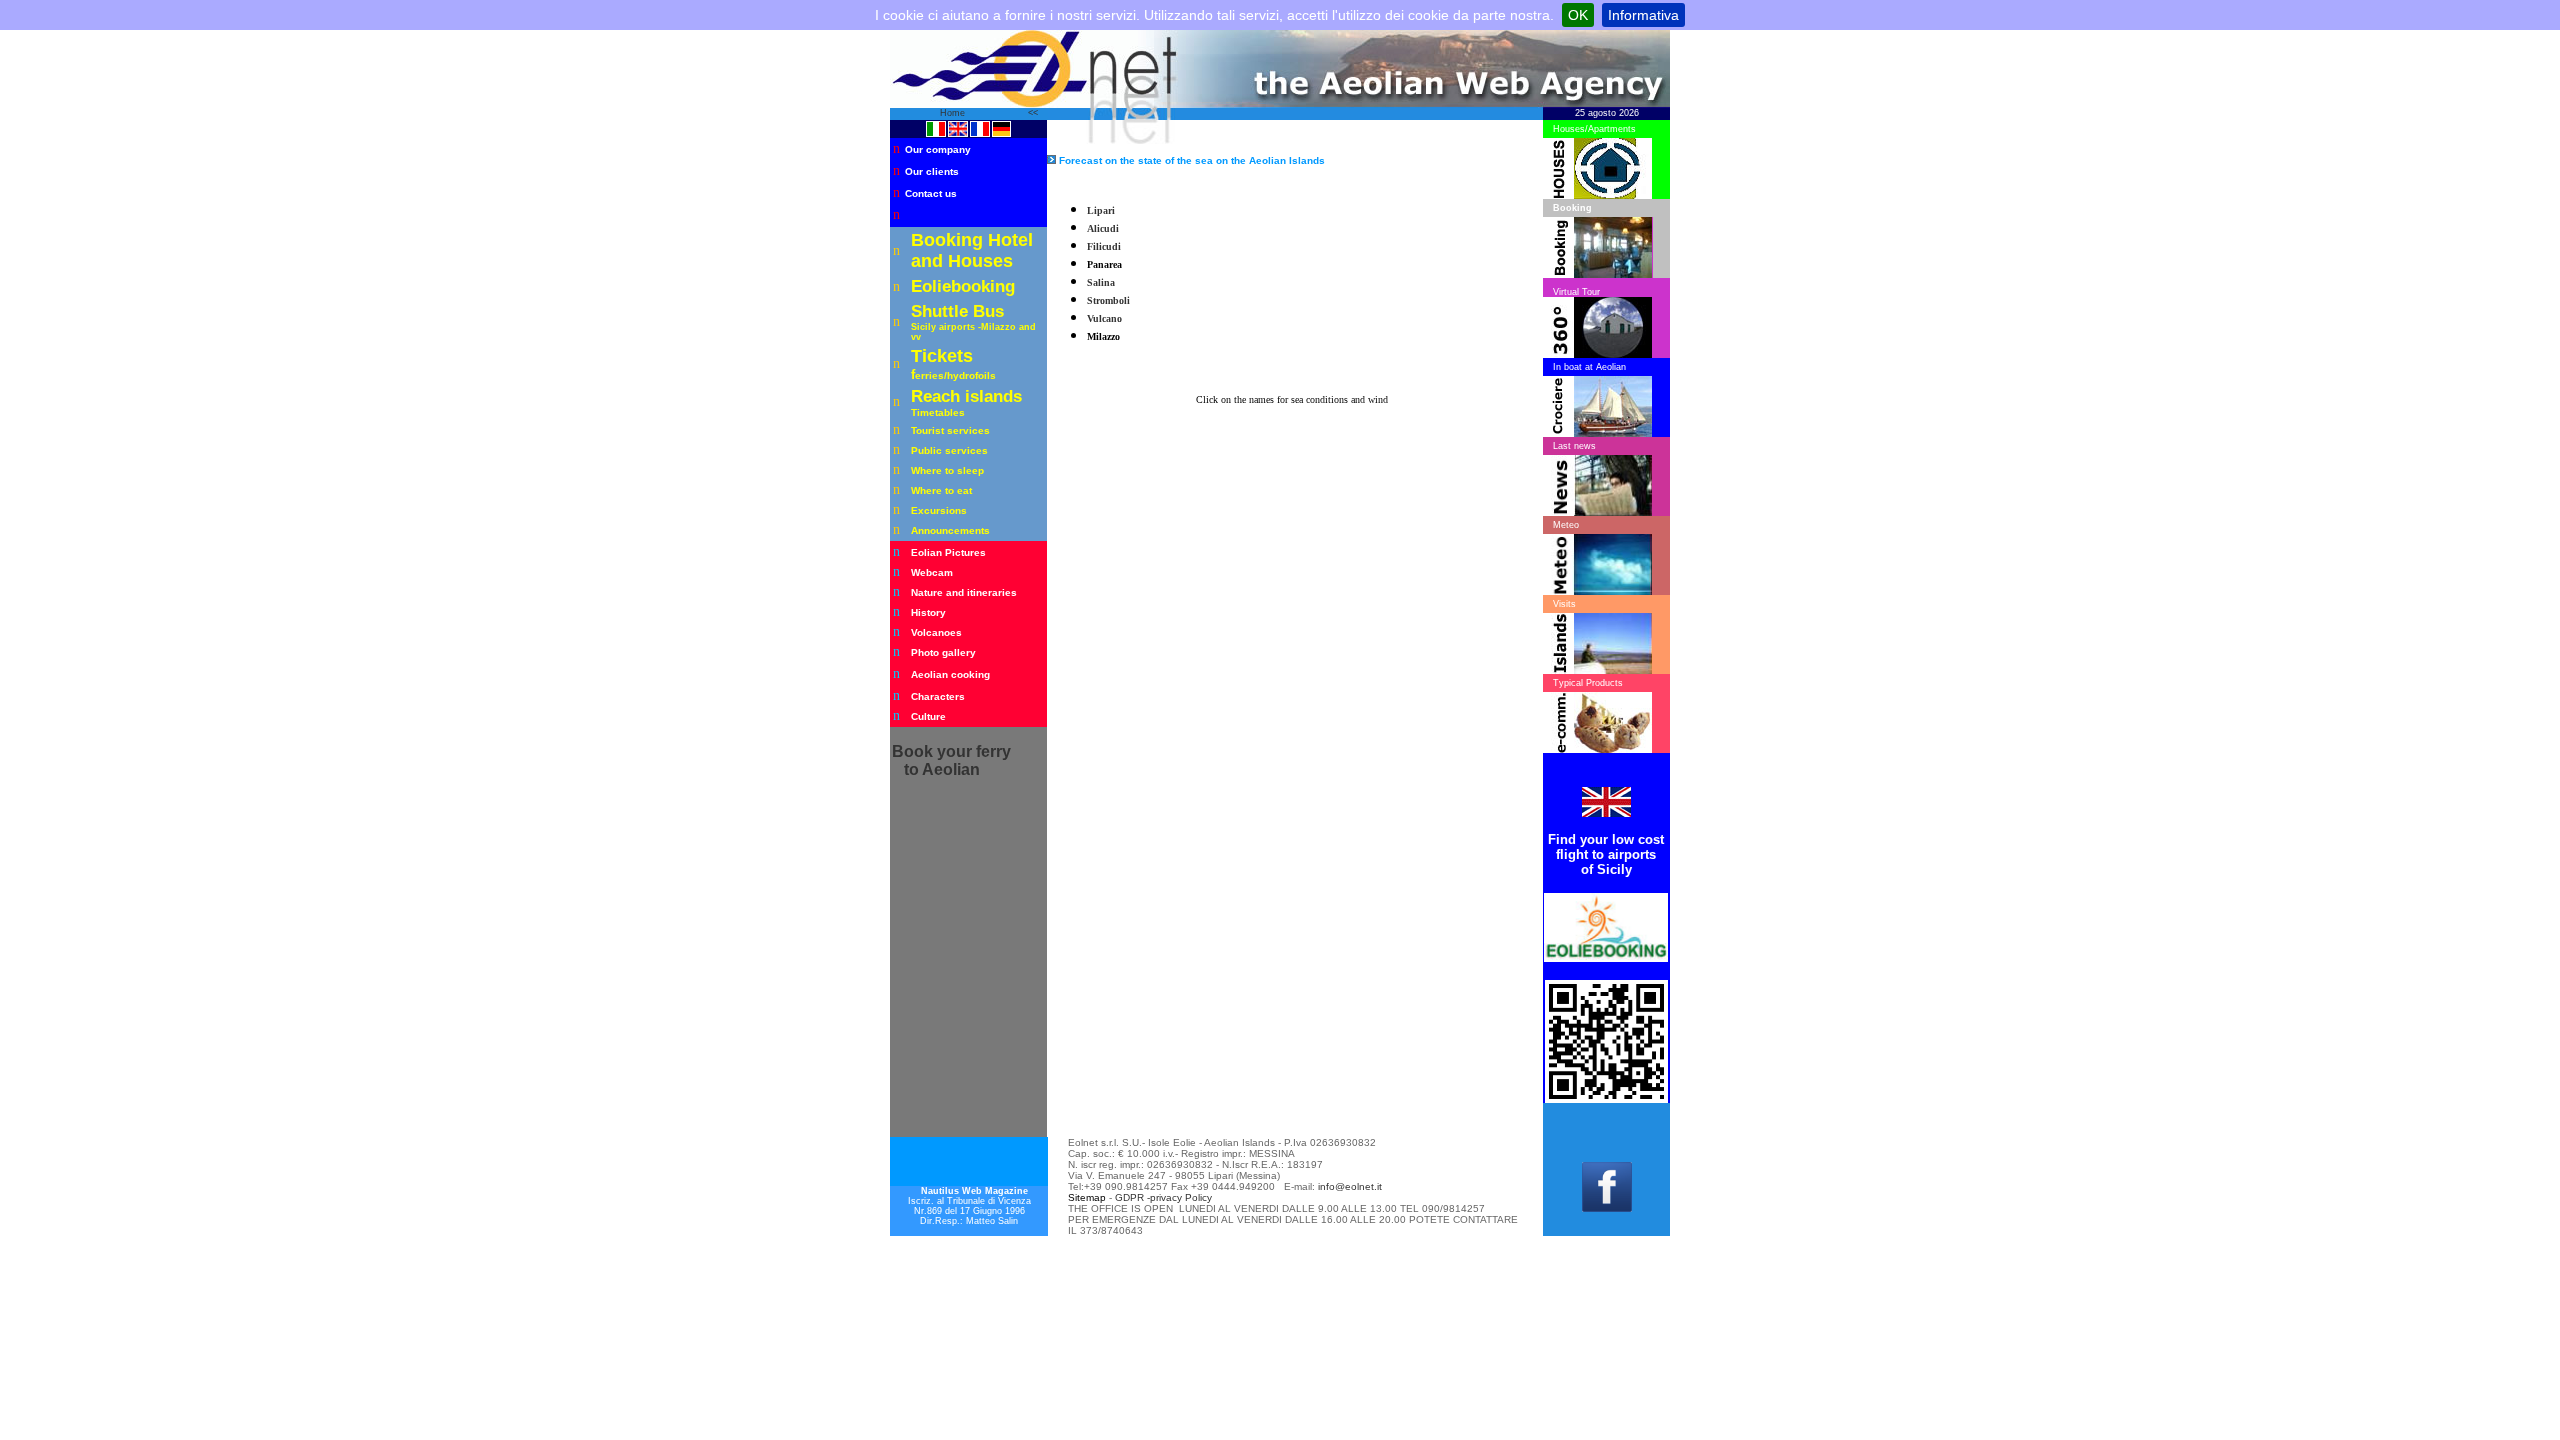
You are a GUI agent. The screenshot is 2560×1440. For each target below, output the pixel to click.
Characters (938, 696)
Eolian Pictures (948, 552)
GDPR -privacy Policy (1163, 1197)
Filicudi (1104, 246)
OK (1578, 15)
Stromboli (1108, 300)
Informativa (1643, 15)
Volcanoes (936, 632)
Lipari (1101, 210)
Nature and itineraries (964, 592)
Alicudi (1103, 228)
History (928, 612)
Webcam (932, 572)
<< (1033, 113)
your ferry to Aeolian (951, 760)
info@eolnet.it (1350, 1186)
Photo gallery (943, 652)
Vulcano (1104, 318)
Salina (1101, 282)
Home (954, 113)
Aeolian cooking (950, 674)
